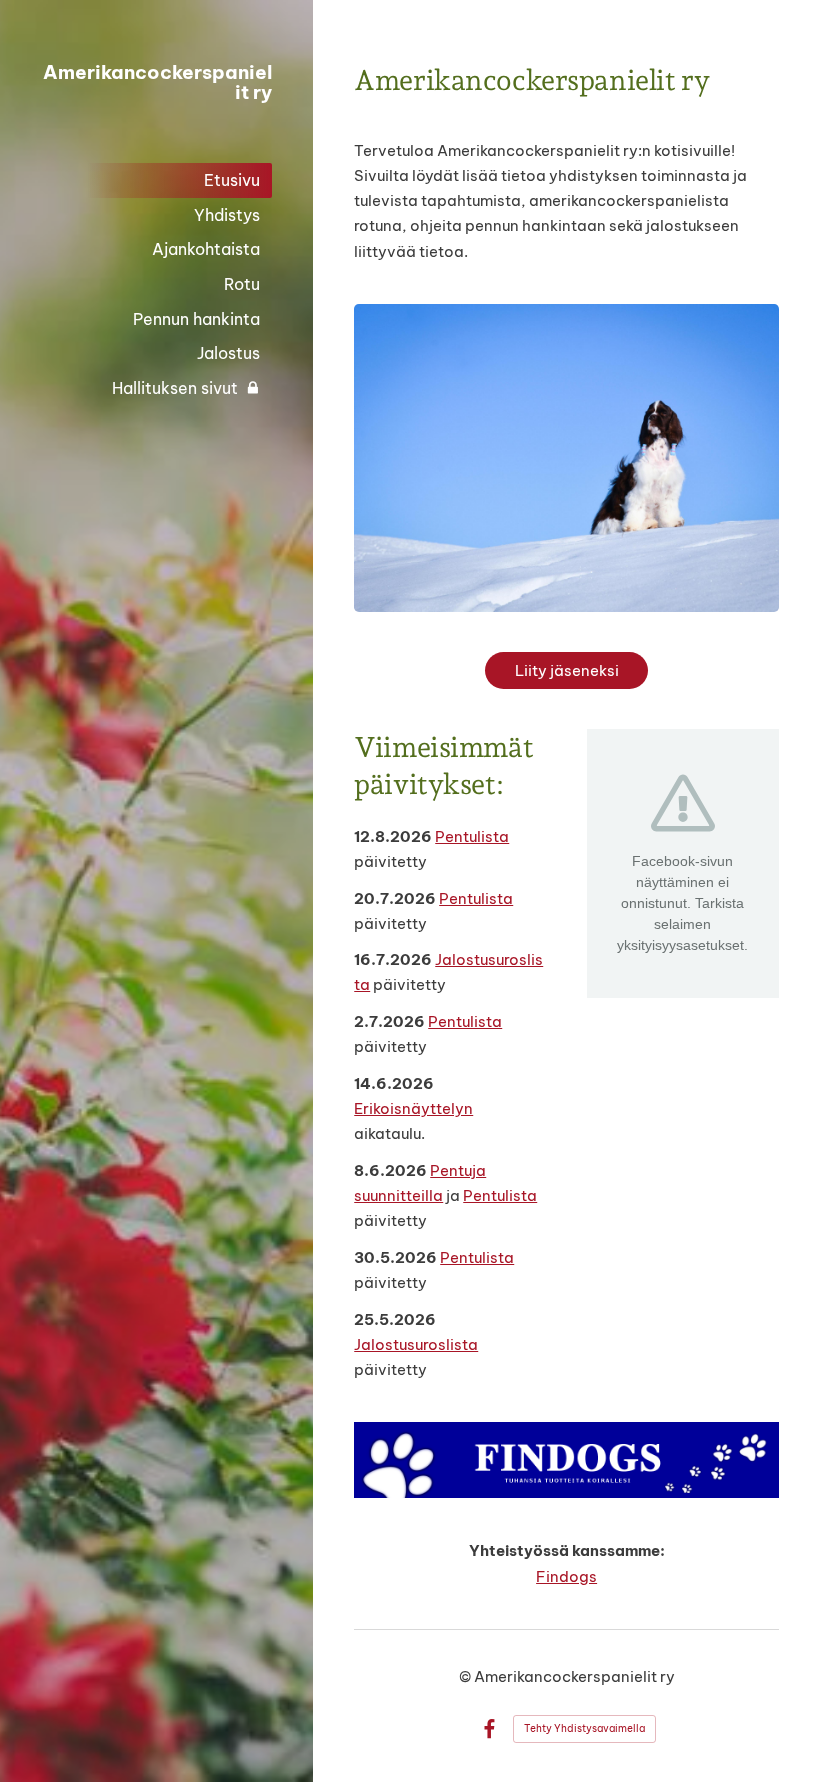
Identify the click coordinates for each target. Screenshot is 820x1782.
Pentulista (472, 836)
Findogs (566, 1576)
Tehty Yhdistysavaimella (584, 1728)
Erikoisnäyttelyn (413, 1108)
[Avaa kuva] (566, 1460)
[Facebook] (489, 1729)
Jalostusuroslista (416, 1344)
